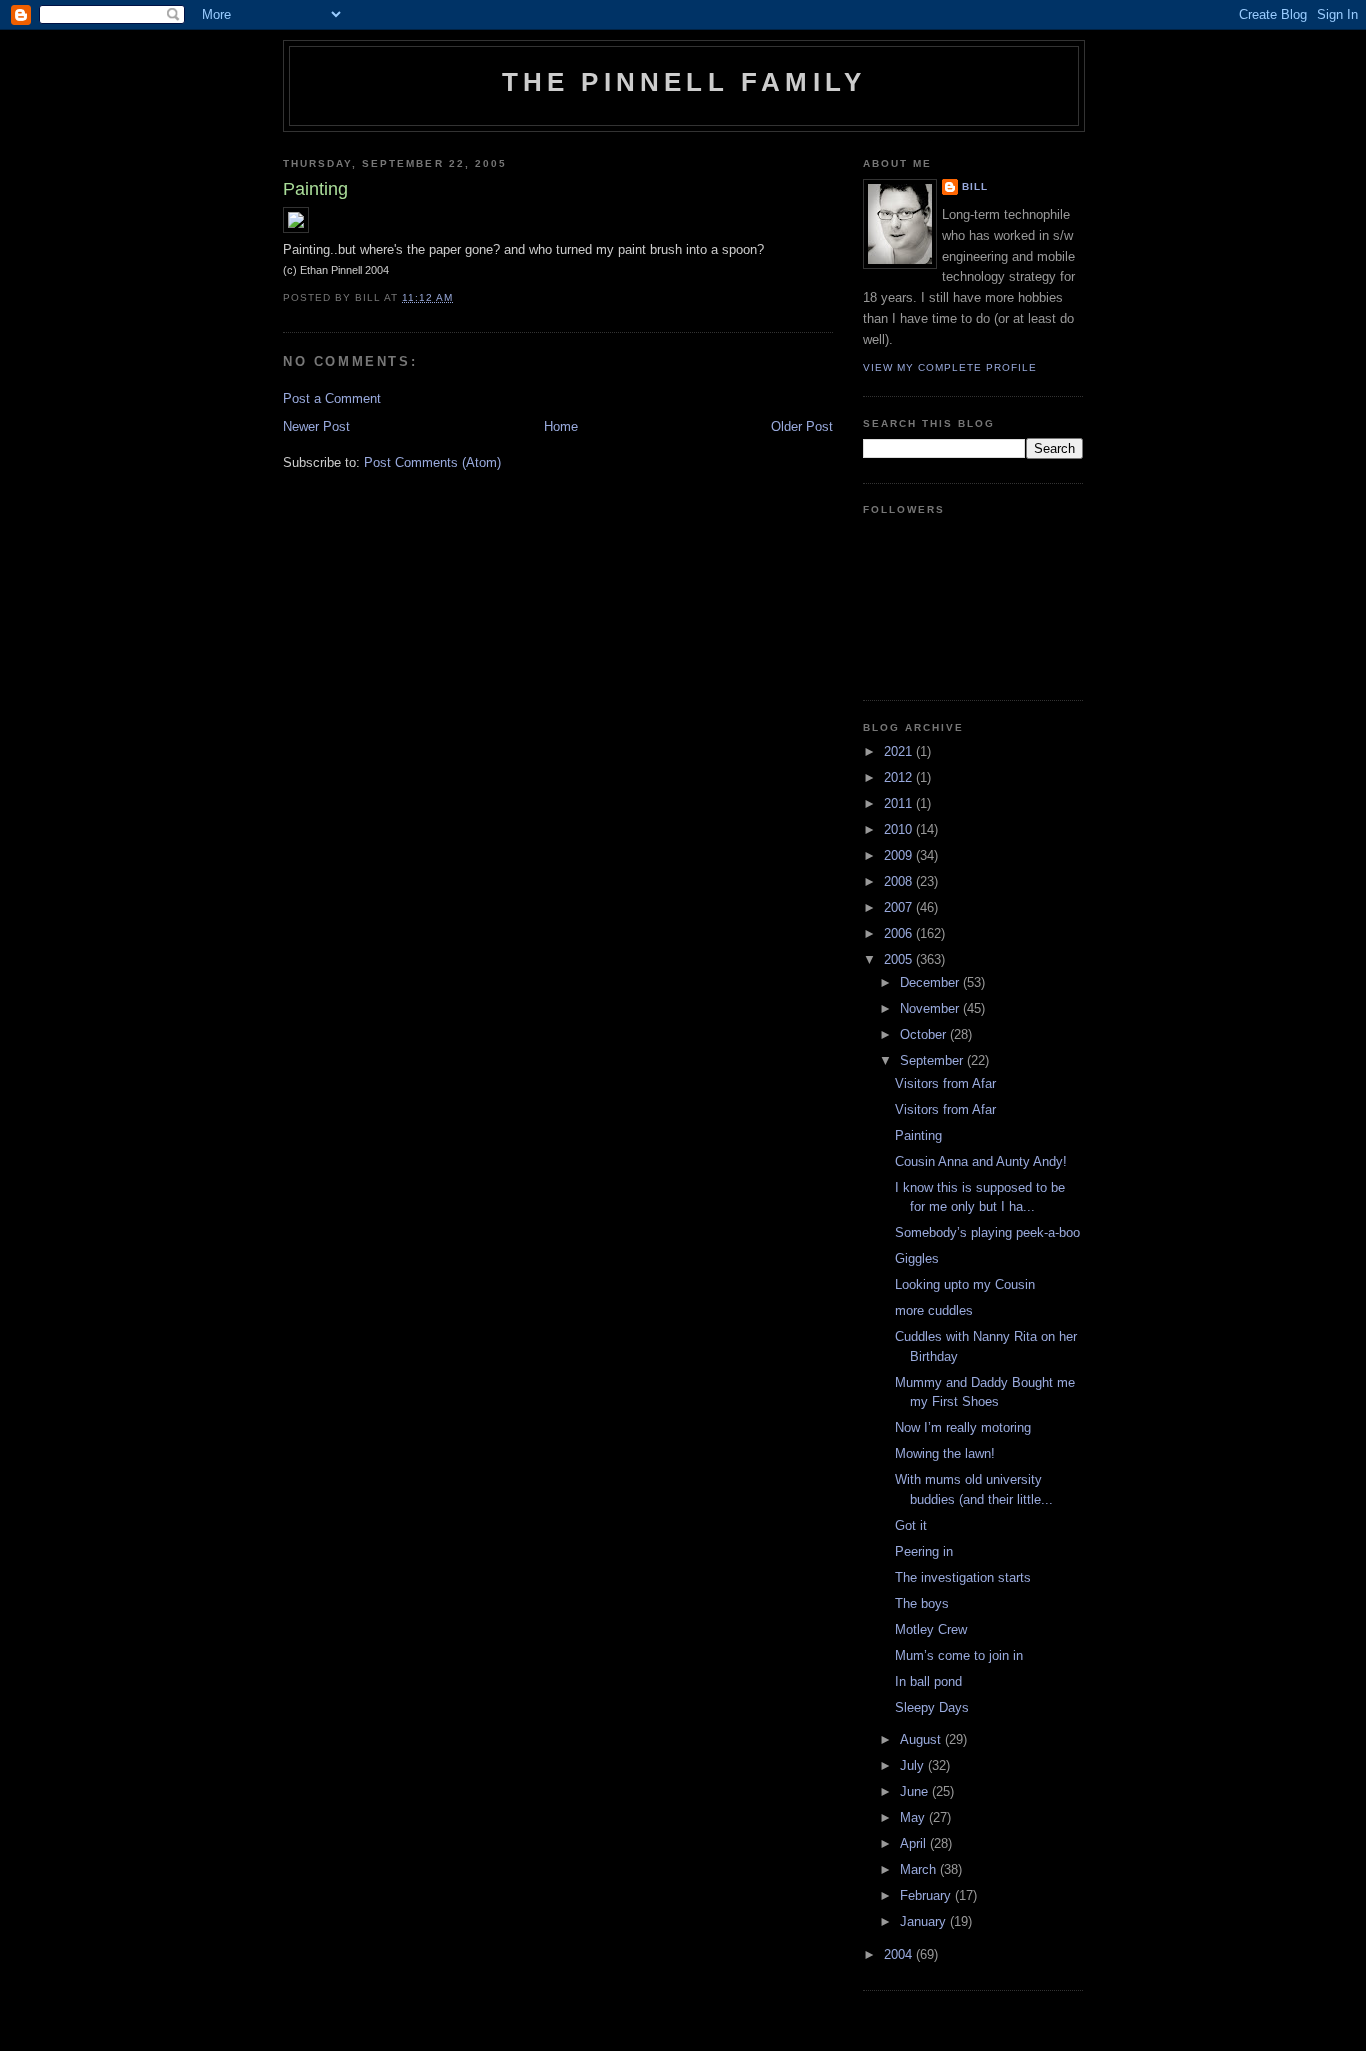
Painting (918, 1135)
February (927, 1895)
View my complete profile (950, 367)
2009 (900, 855)
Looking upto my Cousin (965, 1284)
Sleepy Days (932, 1707)
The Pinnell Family (684, 82)
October (925, 1034)
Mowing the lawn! (945, 1453)
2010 (900, 829)
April (915, 1843)
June (916, 1791)
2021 (900, 751)
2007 (900, 907)
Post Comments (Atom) (432, 462)
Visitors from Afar (945, 1083)
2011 (900, 803)
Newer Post (316, 426)
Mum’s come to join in (959, 1655)
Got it (911, 1525)
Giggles (917, 1258)
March (920, 1869)
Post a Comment (332, 398)
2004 (900, 1954)
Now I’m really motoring (963, 1427)
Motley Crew (931, 1629)
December (931, 982)
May (914, 1817)
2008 (900, 881)
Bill (975, 186)
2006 (900, 933)
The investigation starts (963, 1577)
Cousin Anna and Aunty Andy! (981, 1161)
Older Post (802, 426)
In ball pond (928, 1681)
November (931, 1008)
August (922, 1739)
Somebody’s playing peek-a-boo (987, 1232)
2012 (900, 777)
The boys (922, 1603)
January (925, 1921)
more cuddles (934, 1310)
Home (561, 426)
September (933, 1060)
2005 (900, 959)
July (914, 1765)
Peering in (924, 1551)
